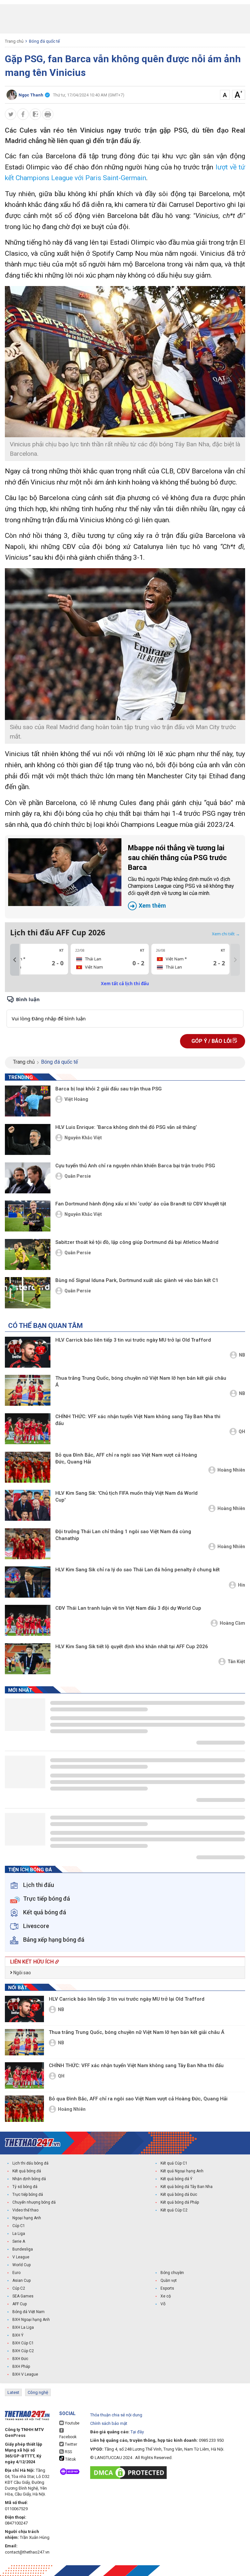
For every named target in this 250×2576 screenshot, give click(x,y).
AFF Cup (20, 2304)
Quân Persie (78, 1176)
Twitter (70, 2444)
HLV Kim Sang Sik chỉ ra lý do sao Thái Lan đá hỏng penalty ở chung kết (138, 1570)
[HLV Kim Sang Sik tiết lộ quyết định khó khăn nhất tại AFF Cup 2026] (28, 1659)
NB (242, 1355)
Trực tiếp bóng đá (28, 2195)
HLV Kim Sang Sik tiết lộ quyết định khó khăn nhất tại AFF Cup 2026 (132, 1647)
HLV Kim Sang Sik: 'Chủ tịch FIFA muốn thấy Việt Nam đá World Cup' (126, 1497)
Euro (16, 2273)
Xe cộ (166, 2296)
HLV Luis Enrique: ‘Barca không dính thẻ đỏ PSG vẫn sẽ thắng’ (126, 1127)
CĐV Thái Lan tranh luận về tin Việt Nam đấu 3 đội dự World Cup (128, 1608)
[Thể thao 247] (33, 2143)
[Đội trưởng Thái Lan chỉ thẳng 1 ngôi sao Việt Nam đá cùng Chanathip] (28, 1544)
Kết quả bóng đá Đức (179, 2195)
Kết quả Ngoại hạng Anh (182, 2171)
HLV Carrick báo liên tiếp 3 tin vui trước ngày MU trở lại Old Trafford (133, 1340)
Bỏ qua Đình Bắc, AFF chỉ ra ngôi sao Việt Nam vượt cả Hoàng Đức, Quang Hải (126, 1458)
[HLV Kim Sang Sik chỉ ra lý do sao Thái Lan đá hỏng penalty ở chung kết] (28, 1582)
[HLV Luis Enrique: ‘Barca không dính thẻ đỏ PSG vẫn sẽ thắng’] (28, 1139)
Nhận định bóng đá (29, 2179)
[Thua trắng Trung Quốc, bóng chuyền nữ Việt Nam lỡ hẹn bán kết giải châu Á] (28, 1390)
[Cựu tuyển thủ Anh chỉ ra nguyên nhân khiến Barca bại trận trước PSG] (28, 1178)
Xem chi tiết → (226, 934)
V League (21, 2257)
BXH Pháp (21, 2367)
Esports (167, 2288)
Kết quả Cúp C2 (174, 2210)
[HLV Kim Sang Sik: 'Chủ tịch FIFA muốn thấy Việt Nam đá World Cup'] (28, 1505)
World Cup (21, 2265)
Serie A (19, 2241)
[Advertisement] (125, 19)
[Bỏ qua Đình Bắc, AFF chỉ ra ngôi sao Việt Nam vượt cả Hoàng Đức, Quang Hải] (28, 1467)
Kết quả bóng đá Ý (176, 2179)
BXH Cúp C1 (23, 2343)
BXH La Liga (23, 2327)
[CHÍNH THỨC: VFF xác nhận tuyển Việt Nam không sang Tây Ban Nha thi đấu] (28, 1429)
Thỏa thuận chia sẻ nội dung (116, 2415)
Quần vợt (169, 2281)
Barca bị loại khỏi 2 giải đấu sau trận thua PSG (109, 1089)
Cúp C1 (19, 2226)
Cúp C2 (19, 2288)
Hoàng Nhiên (231, 1470)
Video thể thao (25, 2210)
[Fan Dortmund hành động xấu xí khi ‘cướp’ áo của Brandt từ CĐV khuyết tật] (28, 1216)
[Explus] (125, 1011)
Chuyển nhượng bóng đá (34, 2202)
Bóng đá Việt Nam (28, 2312)
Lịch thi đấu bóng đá (30, 2163)
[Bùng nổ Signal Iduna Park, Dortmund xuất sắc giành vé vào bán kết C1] (28, 1293)
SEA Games (23, 2296)
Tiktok (70, 2459)
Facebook (68, 2437)
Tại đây (137, 2432)
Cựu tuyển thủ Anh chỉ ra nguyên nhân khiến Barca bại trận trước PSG (135, 1166)
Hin (242, 1585)
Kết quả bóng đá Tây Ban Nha (187, 2187)
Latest (13, 2392)
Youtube (72, 2423)
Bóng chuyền (172, 2273)
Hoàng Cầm (232, 1623)
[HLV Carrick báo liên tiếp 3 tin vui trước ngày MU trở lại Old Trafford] (28, 1352)
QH (242, 1432)
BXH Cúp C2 (23, 2351)
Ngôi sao (22, 1973)
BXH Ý (18, 2335)
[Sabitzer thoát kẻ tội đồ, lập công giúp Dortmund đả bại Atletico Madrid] (28, 1254)
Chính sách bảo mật (109, 2423)
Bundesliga (23, 2249)
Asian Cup (21, 2281)
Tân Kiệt (236, 1662)
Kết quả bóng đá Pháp (180, 2202)
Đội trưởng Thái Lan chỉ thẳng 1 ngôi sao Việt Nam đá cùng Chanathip (123, 1535)
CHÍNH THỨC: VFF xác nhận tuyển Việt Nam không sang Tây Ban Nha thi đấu (138, 1420)
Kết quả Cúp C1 (174, 2163)
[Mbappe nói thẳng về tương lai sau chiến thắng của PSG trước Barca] (65, 872)
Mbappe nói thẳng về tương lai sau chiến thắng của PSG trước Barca (181, 876)
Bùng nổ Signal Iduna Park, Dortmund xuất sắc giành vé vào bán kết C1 (137, 1280)
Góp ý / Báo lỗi (212, 1041)
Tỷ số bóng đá (25, 2187)
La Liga (19, 2234)
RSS (68, 2452)
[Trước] (15, 960)
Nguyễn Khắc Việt (83, 1138)
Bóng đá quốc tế (44, 41)
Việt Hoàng (76, 1099)
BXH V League (25, 2374)
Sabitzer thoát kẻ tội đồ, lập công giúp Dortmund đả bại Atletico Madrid (137, 1242)
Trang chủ (14, 41)
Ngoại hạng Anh (27, 2218)
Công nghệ (38, 2392)
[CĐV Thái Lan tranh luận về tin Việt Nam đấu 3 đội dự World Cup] (28, 1620)
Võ (163, 2304)
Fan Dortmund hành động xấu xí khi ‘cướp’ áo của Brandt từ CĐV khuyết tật (141, 1204)
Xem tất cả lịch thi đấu (125, 984)
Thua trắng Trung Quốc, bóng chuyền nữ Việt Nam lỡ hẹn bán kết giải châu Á (141, 1382)
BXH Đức (20, 2359)
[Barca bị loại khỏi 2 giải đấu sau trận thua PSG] (28, 1101)
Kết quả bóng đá (27, 2171)
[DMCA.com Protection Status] (130, 2473)
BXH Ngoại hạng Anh (31, 2320)
